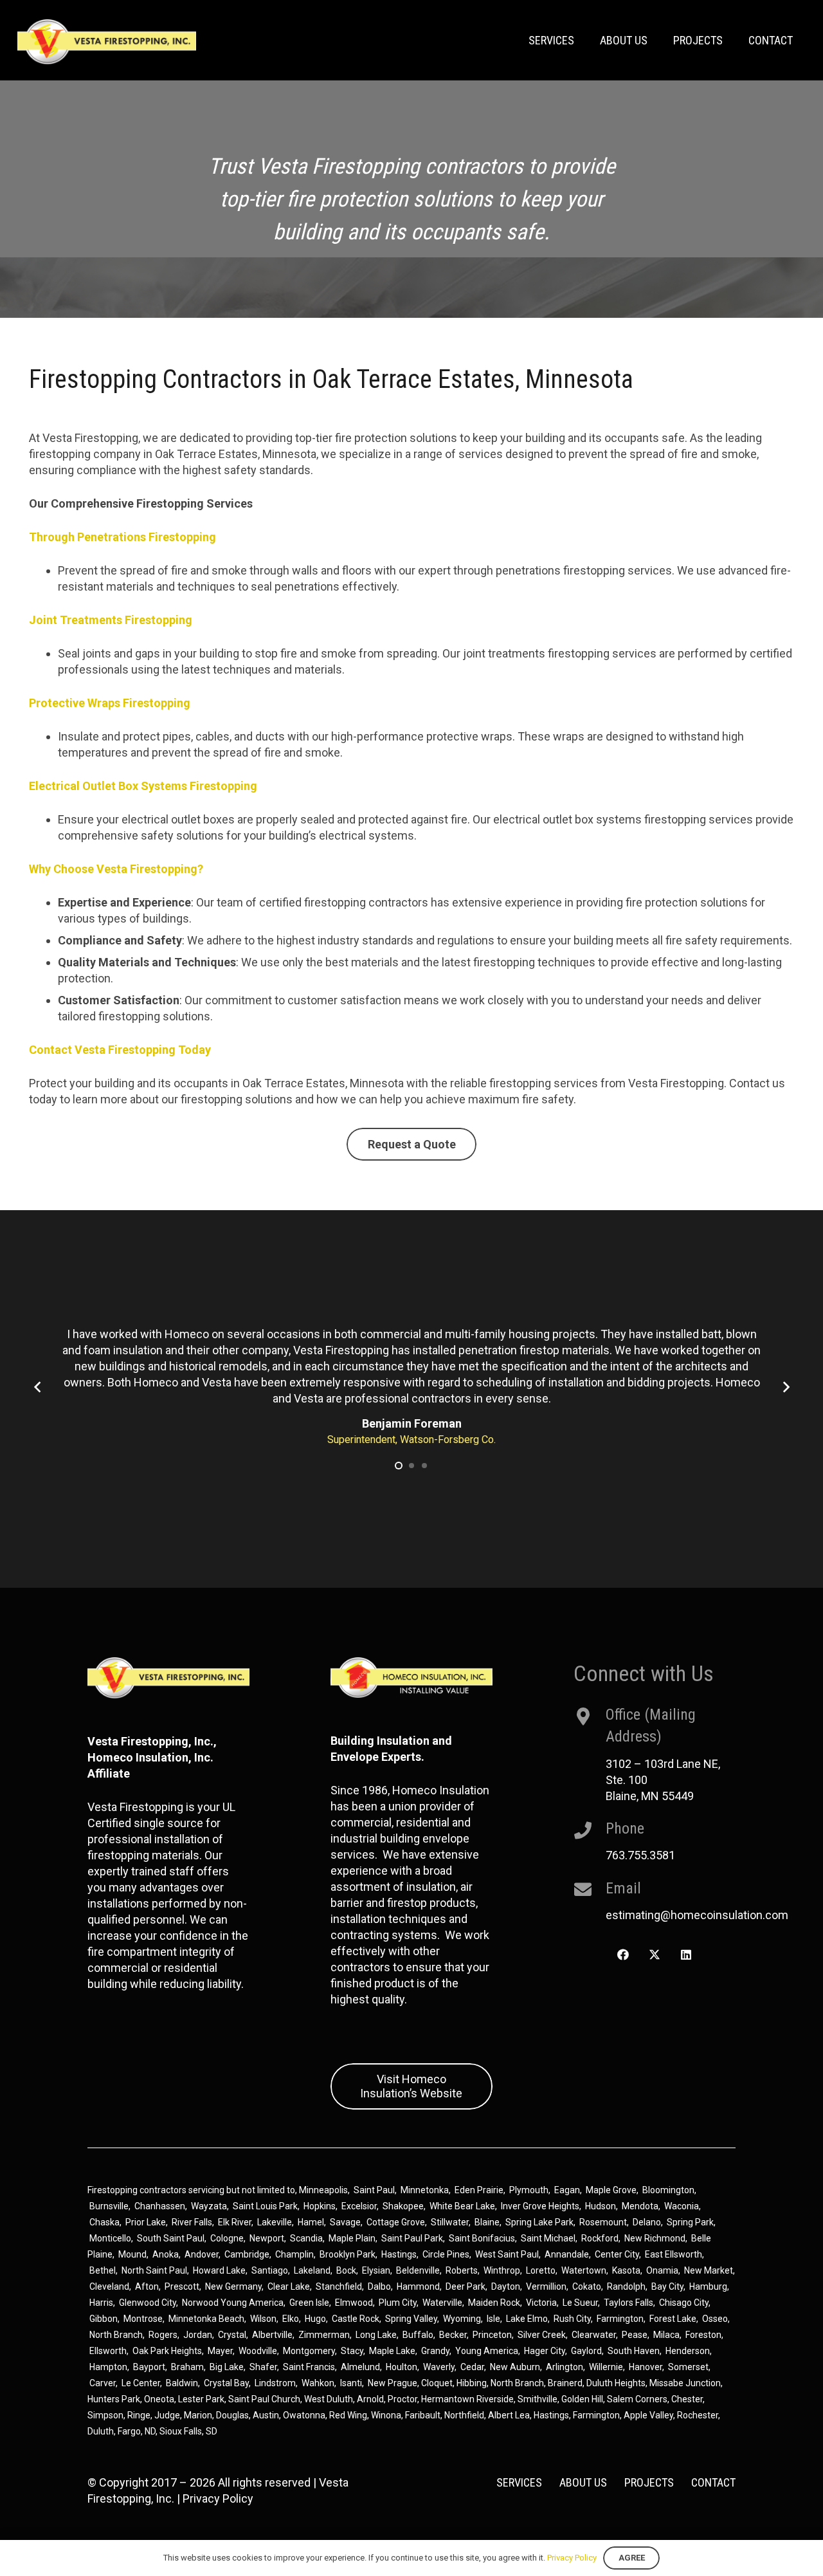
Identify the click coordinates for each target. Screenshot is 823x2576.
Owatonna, (306, 2415)
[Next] (785, 1387)
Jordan (198, 2335)
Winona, (388, 2415)
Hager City (545, 2351)
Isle (493, 2319)
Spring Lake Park (539, 2222)
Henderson (688, 2351)
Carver (103, 2383)
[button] (399, 1466)
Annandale (567, 2254)
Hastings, (553, 2415)
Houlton (402, 2367)
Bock (346, 2270)
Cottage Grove (396, 2222)
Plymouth (529, 2190)
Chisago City (684, 2303)
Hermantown (448, 2399)
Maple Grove (611, 2190)
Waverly (439, 2367)
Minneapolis (323, 2190)
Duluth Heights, (617, 2383)
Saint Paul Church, (265, 2399)
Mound (132, 2254)
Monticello (110, 2238)
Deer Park (466, 2286)
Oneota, (160, 2399)
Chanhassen (160, 2206)
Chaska (104, 2222)
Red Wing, (350, 2415)
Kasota (626, 2270)
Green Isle (309, 2303)
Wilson (263, 2319)
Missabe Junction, (686, 2383)
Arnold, (371, 2399)
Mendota (640, 2206)
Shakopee (403, 2206)
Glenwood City (148, 2303)
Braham (187, 2367)
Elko (291, 2319)
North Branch (116, 2335)
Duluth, (103, 2431)
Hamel (311, 2222)
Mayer (220, 2351)
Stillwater (450, 2222)
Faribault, (425, 2415)
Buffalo (418, 2335)
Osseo (715, 2319)
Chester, (688, 2399)
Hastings (399, 2254)
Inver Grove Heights (540, 2206)
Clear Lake (289, 2286)
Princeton (492, 2335)
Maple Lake (392, 2351)
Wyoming (462, 2319)
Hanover (646, 2367)
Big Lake (227, 2367)
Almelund (360, 2367)
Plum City (398, 2303)
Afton (147, 2286)
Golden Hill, (584, 2399)
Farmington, (598, 2415)
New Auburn (515, 2367)
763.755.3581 (640, 1855)
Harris (101, 2303)
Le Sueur (580, 2303)
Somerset (688, 2367)
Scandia (306, 2238)
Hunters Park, (115, 2399)
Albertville (272, 2335)
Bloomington (668, 2190)
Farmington (620, 2319)
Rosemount (603, 2222)
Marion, (200, 2415)
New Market (709, 2270)
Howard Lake (219, 2270)
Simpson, (107, 2415)
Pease (635, 2335)
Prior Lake (146, 2222)
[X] (654, 1955)
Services (519, 2482)
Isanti (351, 2383)
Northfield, (466, 2415)
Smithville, (538, 2399)
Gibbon (104, 2319)
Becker (453, 2335)
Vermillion (546, 2286)
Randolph (626, 2286)
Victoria (541, 2303)
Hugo (315, 2319)
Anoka (166, 2254)
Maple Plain (352, 2238)
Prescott (182, 2286)
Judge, (169, 2415)
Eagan (567, 2190)
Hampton (108, 2367)
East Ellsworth (674, 2254)
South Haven (634, 2351)
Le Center (141, 2383)
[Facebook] (623, 1955)
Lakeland (312, 2270)
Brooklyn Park (348, 2254)
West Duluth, (330, 2399)
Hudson (601, 2206)
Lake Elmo (527, 2319)
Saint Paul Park (412, 2238)
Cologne (227, 2238)
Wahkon (318, 2383)
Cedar (472, 2367)
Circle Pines (446, 2254)
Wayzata (209, 2206)
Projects (649, 2482)
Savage (345, 2222)
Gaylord (586, 2351)
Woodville (258, 2351)
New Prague (393, 2383)
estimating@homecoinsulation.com (697, 1915)
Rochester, (699, 2415)
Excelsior (359, 2206)
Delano (647, 2222)
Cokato (587, 2286)
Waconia (682, 2206)
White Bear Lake (462, 2206)
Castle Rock (356, 2319)
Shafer (263, 2367)
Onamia (662, 2270)
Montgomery (309, 2351)
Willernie (606, 2367)
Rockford (600, 2238)
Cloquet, (438, 2383)
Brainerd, (566, 2383)
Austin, (268, 2415)
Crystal (232, 2335)
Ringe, (141, 2415)
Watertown (584, 2270)
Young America (487, 2351)
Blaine (487, 2222)
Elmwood (354, 2303)
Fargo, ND (137, 2431)
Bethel (103, 2270)
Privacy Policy (218, 2498)
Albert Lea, (511, 2415)
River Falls (192, 2222)
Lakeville (275, 2222)
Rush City (572, 2319)
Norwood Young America (233, 2303)
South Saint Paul (171, 2238)
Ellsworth (108, 2351)
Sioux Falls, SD (188, 2431)
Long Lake (376, 2335)
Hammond (418, 2286)
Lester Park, (202, 2399)
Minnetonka (425, 2190)
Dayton (506, 2286)
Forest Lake (673, 2319)
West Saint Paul (507, 2254)
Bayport (149, 2367)
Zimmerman (324, 2335)
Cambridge (247, 2254)
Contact (713, 2482)
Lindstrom (275, 2383)
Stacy (352, 2351)
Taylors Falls (629, 2303)
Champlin (294, 2254)
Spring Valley (411, 2319)
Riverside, (496, 2399)
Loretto (541, 2270)
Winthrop (502, 2270)
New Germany (233, 2286)
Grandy (435, 2351)
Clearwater (594, 2335)
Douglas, (234, 2415)
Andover (202, 2254)
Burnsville (109, 2206)
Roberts (462, 2270)
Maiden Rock (494, 2303)
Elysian (376, 2270)
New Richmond (655, 2238)
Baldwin (182, 2383)
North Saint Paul (154, 2270)
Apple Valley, (650, 2415)
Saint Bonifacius (482, 2238)
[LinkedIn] (686, 1955)
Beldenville (418, 2270)
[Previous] (38, 1387)
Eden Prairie (479, 2190)
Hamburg (708, 2286)
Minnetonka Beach (206, 2319)
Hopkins (320, 2206)
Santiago (270, 2270)
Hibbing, (473, 2383)
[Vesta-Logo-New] (107, 42)
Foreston (703, 2335)
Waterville (442, 2303)
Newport (267, 2238)
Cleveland (109, 2286)
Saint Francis (309, 2367)
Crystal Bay (226, 2383)
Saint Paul (374, 2190)
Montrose (143, 2319)
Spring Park (690, 2222)
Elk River (235, 2222)
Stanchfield (339, 2286)
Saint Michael (548, 2238)
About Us (583, 2482)
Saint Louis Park (265, 2206)
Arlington (565, 2367)
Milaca (666, 2335)
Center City (617, 2254)
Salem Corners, (639, 2399)
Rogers (163, 2335)
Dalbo (379, 2286)
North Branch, (518, 2383)
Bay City (667, 2286)
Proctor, (403, 2399)
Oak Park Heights (167, 2351)
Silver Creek (542, 2335)
